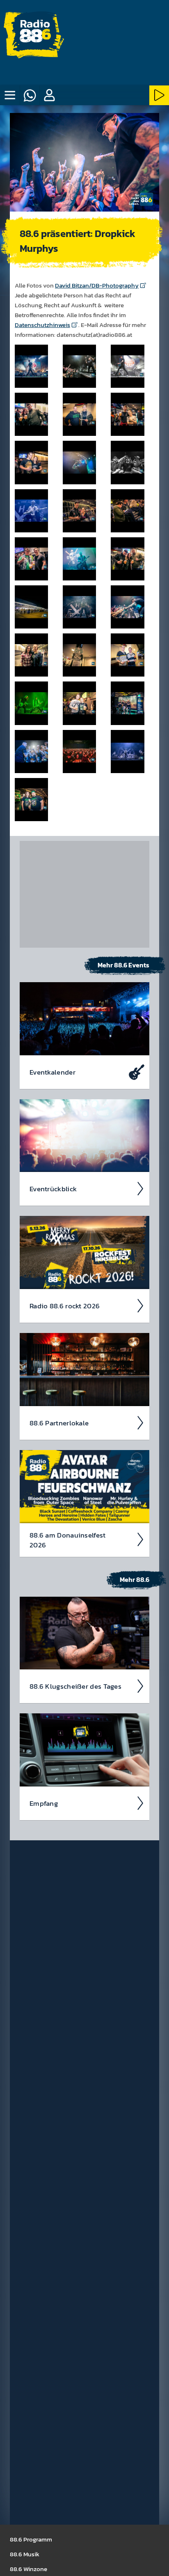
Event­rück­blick (53, 1189)
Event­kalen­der (53, 1072)
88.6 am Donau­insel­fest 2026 (68, 1540)
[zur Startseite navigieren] (35, 35)
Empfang (44, 1803)
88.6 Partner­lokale (59, 1423)
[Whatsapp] (30, 95)
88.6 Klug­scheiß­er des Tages (75, 1686)
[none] (10, 95)
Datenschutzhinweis (42, 325)
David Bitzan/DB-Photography (97, 285)
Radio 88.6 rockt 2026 (65, 1306)
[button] (49, 95)
